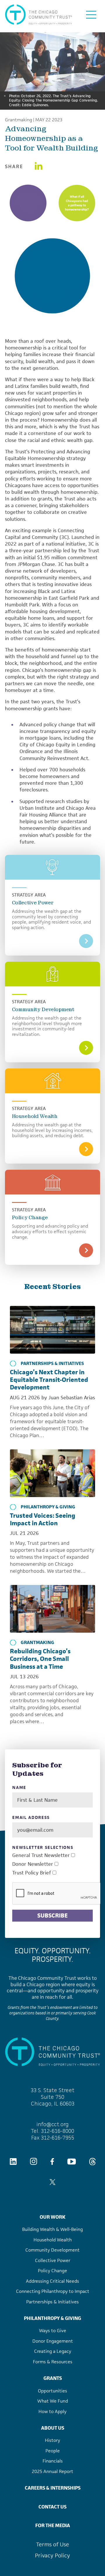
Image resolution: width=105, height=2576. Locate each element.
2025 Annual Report (52, 2471)
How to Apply (52, 2411)
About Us (53, 2428)
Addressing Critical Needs (52, 2281)
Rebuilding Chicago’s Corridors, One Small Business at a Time (40, 1659)
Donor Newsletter (33, 1864)
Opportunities (52, 2391)
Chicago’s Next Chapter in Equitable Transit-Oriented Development (49, 1380)
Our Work (52, 2217)
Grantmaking (19, 120)
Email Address (31, 1818)
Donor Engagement (53, 2341)
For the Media (53, 2525)
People (53, 2451)
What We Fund (53, 2401)
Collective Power (33, 903)
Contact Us (52, 2507)
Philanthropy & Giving (48, 1507)
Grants (53, 2378)
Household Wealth (35, 1116)
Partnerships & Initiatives (52, 1364)
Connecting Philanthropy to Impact (53, 2291)
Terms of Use (53, 2544)
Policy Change (30, 1217)
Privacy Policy (52, 2555)
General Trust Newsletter (41, 1855)
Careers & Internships (53, 2488)
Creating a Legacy (53, 2351)
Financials (53, 2461)
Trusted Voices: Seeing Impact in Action (43, 1519)
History (52, 2440)
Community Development (43, 1009)
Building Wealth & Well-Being (52, 2229)
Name (19, 1788)
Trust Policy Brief (32, 1873)
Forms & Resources (53, 2362)
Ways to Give (53, 2331)
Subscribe (52, 1915)
